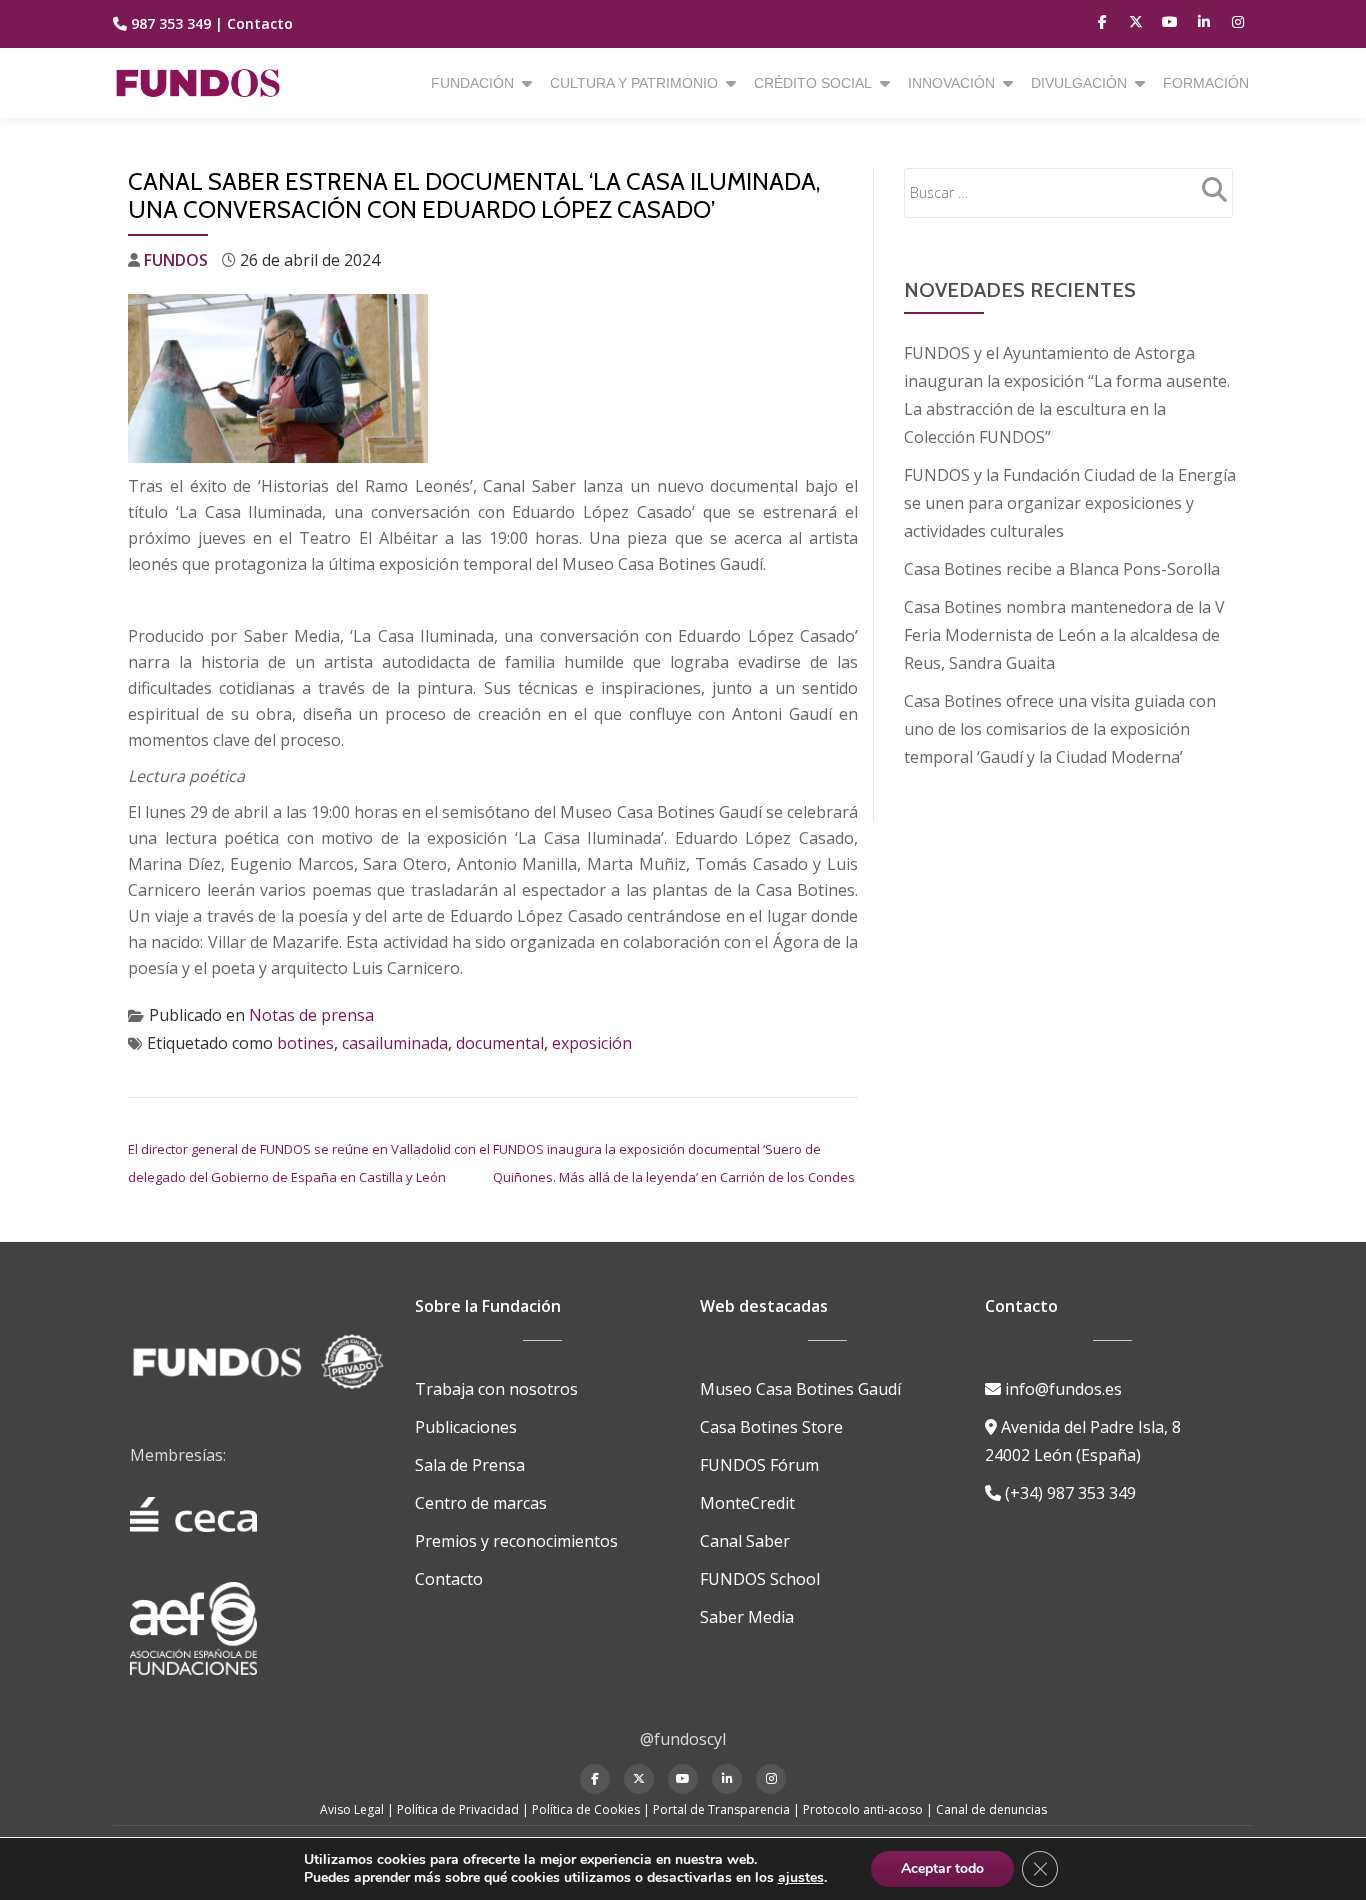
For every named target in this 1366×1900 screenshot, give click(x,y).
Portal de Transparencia (721, 1809)
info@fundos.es (1061, 1389)
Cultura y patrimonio (634, 83)
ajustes (801, 1878)
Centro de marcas (481, 1503)
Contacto (260, 23)
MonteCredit (747, 1503)
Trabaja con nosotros (496, 1389)
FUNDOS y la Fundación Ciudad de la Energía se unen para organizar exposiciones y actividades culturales (1070, 503)
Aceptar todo (942, 1868)
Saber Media (747, 1617)
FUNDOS (176, 260)
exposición (592, 1043)
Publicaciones (466, 1427)
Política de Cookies (586, 1809)
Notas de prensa (311, 1015)
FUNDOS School (760, 1579)
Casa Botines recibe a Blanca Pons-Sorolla (1062, 569)
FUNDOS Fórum (759, 1465)
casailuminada (395, 1043)
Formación (1206, 83)
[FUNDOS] (201, 83)
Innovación (951, 83)
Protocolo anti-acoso (863, 1809)
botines (305, 1043)
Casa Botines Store (771, 1427)
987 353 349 (171, 23)
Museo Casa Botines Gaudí (800, 1389)
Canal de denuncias (991, 1809)
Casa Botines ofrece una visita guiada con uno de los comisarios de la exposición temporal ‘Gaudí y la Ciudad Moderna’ (1060, 729)
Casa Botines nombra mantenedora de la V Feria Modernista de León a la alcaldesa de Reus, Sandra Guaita (1064, 635)
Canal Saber (745, 1541)
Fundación (472, 83)
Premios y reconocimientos (516, 1541)
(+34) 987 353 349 (1068, 1493)
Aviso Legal (352, 1809)
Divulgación (1079, 83)
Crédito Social (813, 83)
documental (500, 1043)
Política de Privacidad (458, 1809)
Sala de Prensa (470, 1465)
